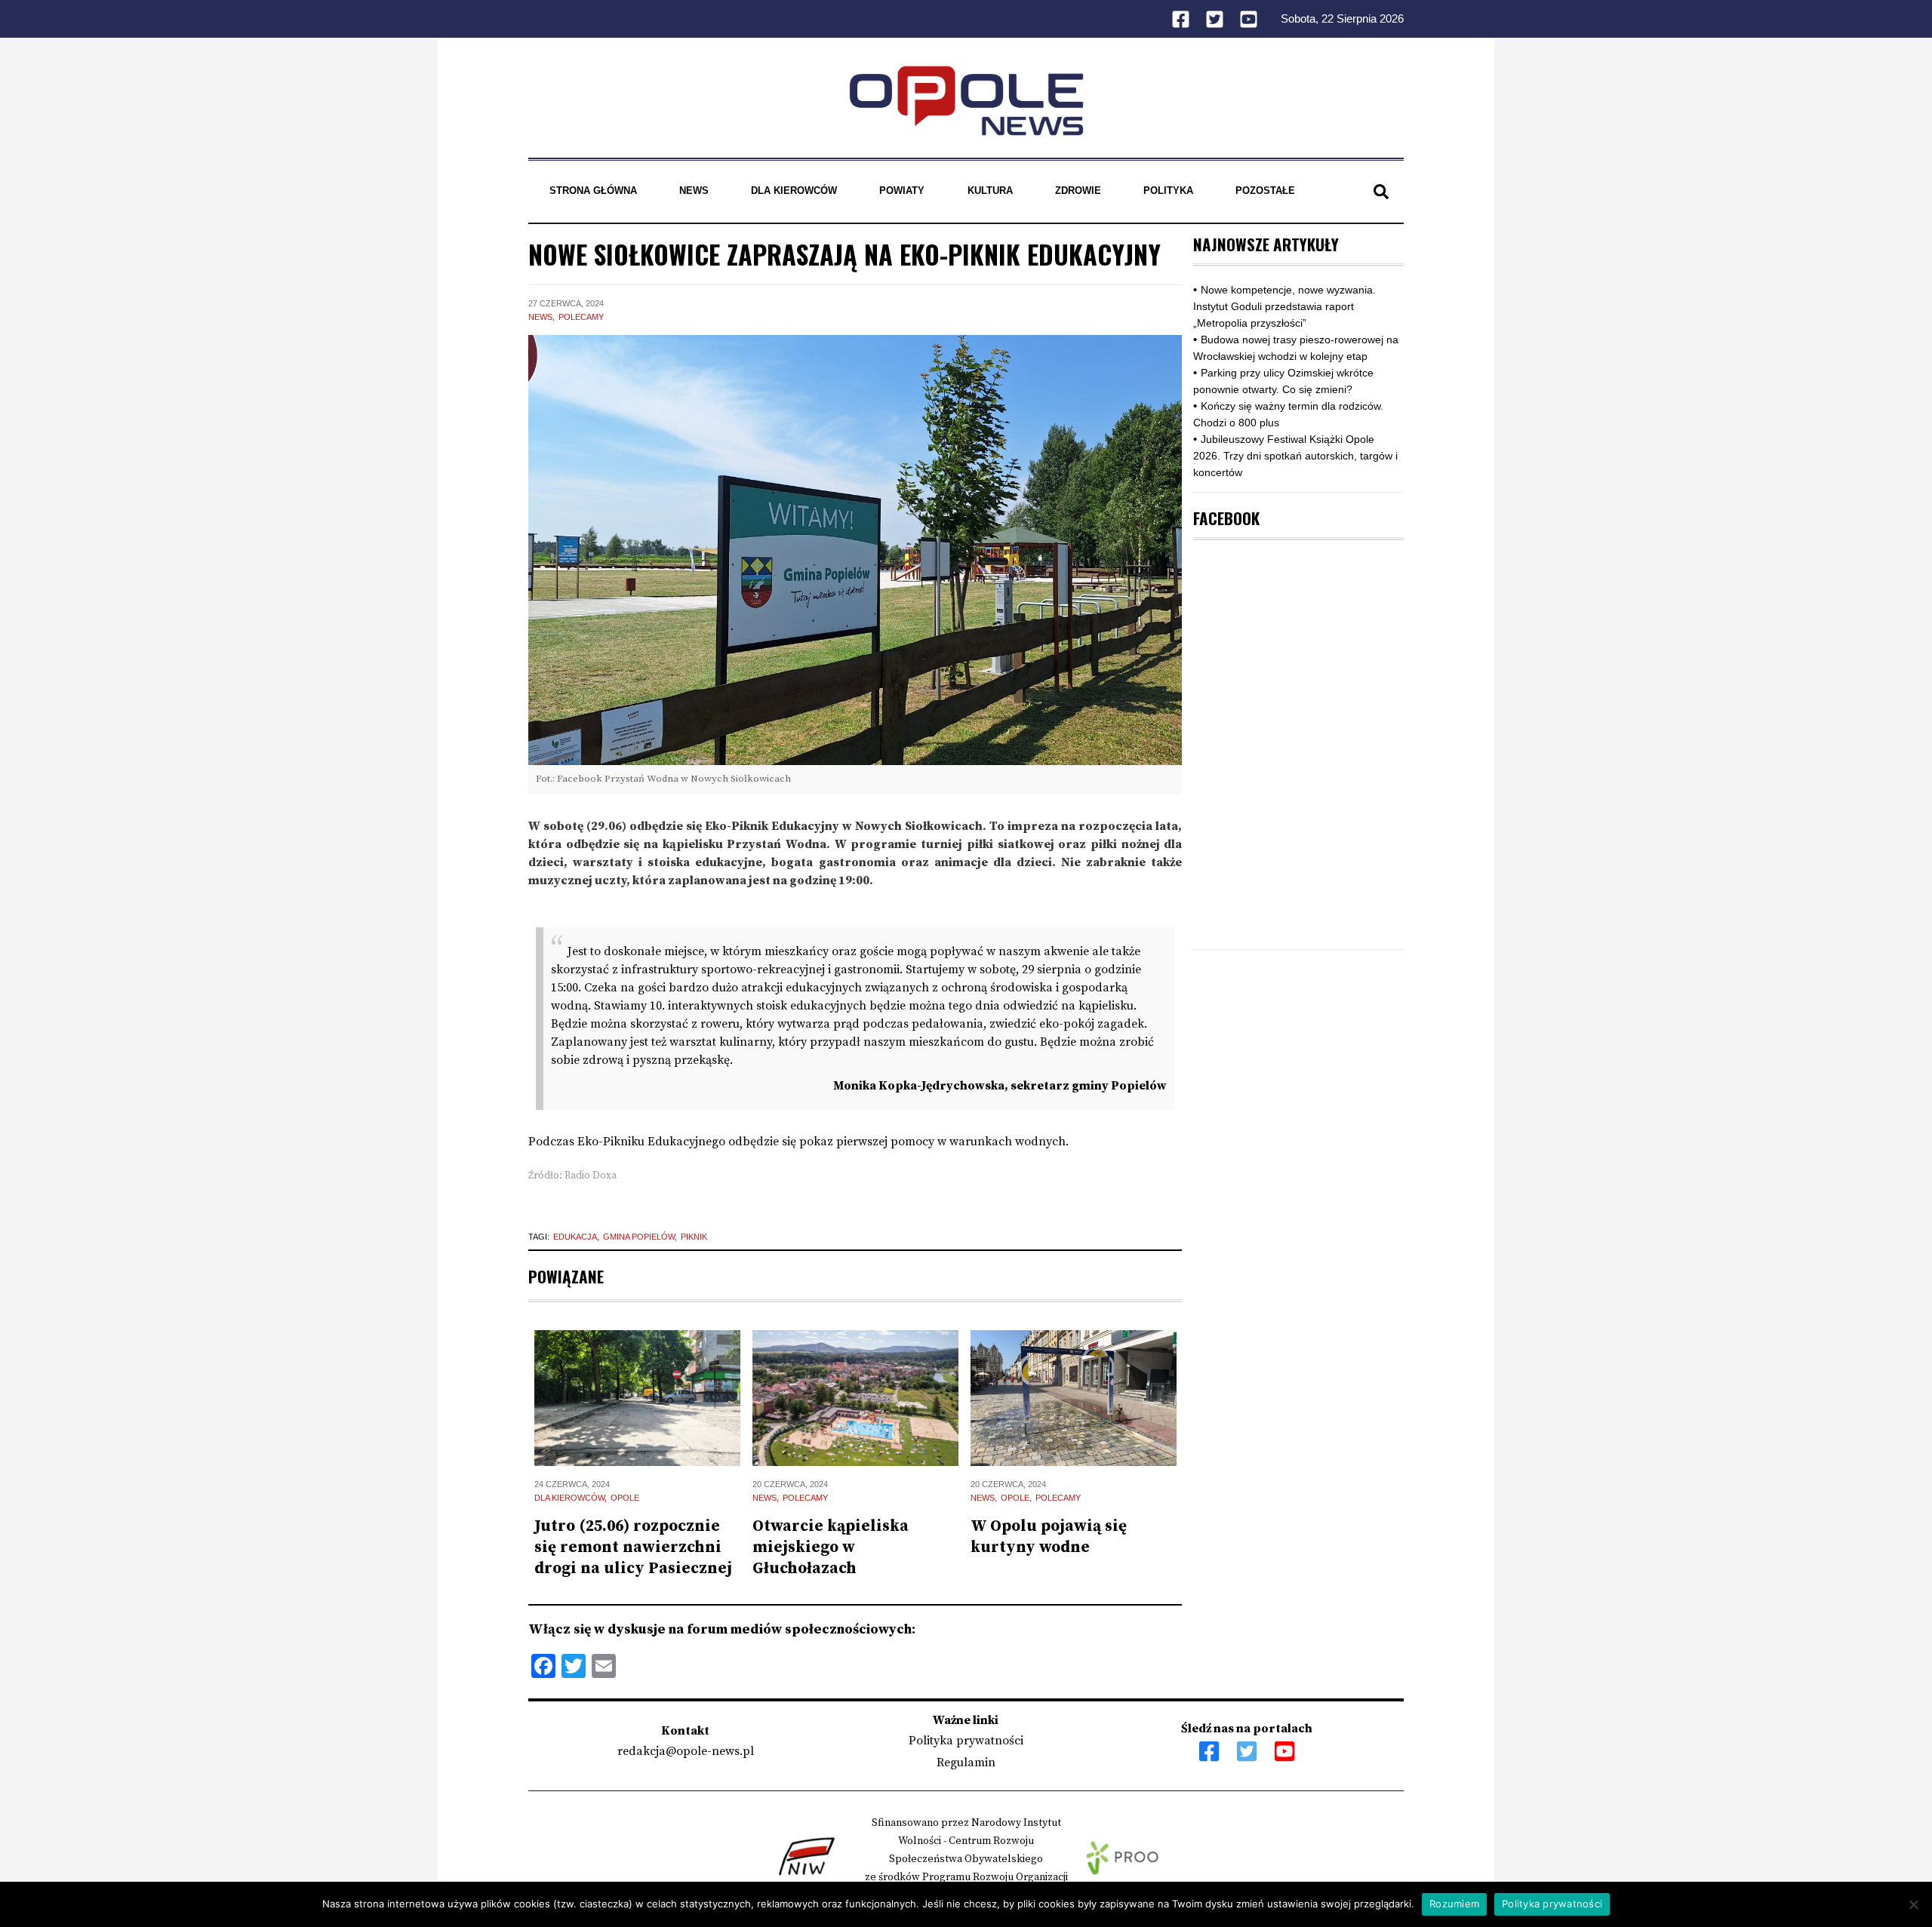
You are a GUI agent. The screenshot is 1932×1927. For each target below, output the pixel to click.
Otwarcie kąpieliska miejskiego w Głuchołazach (831, 1547)
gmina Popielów (639, 1237)
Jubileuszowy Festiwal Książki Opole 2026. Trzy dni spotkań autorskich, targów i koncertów (1295, 456)
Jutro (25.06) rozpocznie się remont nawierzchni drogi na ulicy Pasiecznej (633, 1547)
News (694, 191)
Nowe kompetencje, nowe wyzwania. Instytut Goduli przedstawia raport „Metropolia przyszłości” (1284, 306)
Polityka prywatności (966, 1741)
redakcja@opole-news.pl (686, 1751)
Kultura (990, 191)
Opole (625, 1498)
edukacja (575, 1237)
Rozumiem (1454, 1904)
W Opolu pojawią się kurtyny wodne (1049, 1537)
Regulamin (966, 1763)
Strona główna (593, 191)
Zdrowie (1078, 191)
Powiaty (902, 191)
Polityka (1168, 191)
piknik (694, 1237)
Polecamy (581, 317)
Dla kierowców (794, 191)
